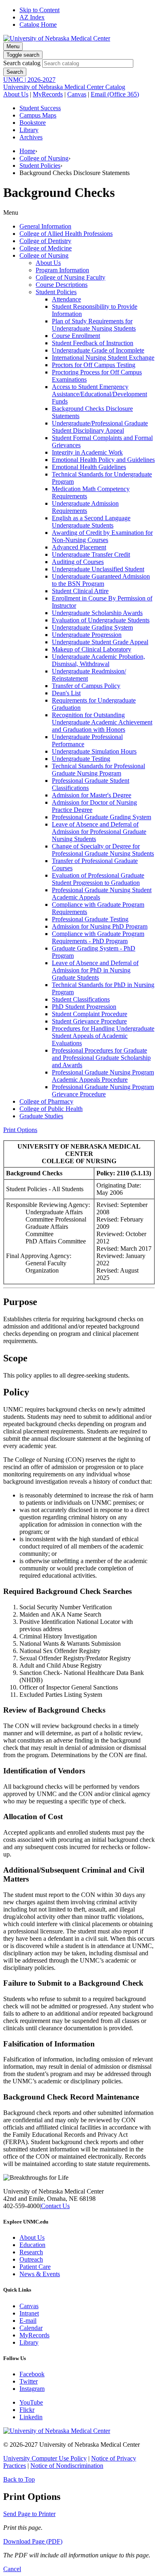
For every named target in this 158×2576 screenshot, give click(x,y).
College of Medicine (46, 248)
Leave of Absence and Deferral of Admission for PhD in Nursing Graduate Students (95, 970)
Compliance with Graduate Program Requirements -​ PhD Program (98, 937)
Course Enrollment (76, 336)
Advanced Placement (79, 547)
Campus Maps (38, 115)
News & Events (40, 2274)
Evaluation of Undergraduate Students (101, 620)
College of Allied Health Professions (66, 234)
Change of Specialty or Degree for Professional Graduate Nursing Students (103, 850)
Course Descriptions (62, 285)
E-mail (28, 2321)
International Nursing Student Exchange (103, 358)
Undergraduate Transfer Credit (91, 554)
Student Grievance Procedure (89, 1021)
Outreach (31, 2259)
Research (31, 2252)
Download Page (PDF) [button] (33, 2541)
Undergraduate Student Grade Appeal (100, 642)
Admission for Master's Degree (92, 795)
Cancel (12, 2569)
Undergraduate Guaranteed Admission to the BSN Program (101, 580)
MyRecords (48, 94)
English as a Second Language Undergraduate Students (91, 522)
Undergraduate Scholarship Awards (97, 613)
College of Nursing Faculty (70, 277)
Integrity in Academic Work (87, 452)
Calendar (31, 2328)
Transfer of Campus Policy (86, 686)
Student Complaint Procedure (90, 1014)
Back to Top (19, 2479)
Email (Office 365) (115, 94)
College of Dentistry (45, 241)
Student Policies (40, 166)
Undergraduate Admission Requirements (85, 507)
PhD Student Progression (84, 1007)
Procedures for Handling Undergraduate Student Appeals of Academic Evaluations (103, 1036)
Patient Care (35, 2267)
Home (27, 151)
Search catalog (22, 63)
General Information (45, 226)
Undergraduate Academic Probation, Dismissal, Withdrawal (98, 660)
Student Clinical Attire (80, 591)
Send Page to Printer (29, 2514)
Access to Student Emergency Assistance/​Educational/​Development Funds (99, 394)
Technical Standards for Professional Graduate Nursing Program (98, 770)
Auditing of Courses (78, 562)
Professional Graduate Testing (90, 919)
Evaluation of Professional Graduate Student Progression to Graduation (98, 879)
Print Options (20, 1130)
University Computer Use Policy (45, 2458)
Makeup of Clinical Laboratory (92, 649)
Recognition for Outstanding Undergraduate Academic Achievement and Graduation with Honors (102, 722)
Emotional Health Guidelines (89, 467)
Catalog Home (38, 25)
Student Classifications (81, 999)
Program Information (62, 270)
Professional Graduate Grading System (101, 817)
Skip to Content (39, 10)
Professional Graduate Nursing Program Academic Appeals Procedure (103, 1076)
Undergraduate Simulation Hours (94, 751)
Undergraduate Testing (81, 759)
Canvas (77, 94)
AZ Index (32, 17)
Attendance (66, 299)
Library (29, 130)
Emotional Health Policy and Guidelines (103, 460)
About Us (16, 94)
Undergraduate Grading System (92, 627)
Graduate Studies (41, 1116)
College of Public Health (51, 1109)
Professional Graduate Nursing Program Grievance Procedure (103, 1090)
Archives (31, 137)
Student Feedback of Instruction (93, 343)
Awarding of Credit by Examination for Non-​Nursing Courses (102, 536)
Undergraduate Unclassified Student (98, 569)
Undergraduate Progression (87, 635)
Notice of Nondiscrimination (67, 2466)
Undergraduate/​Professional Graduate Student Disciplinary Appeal (100, 427)
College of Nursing (44, 158)
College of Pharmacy (46, 1101)
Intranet (29, 2313)
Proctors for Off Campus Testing (94, 365)
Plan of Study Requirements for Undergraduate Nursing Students (94, 325)
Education (32, 2245)
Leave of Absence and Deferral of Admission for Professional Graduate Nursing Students (99, 832)
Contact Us (55, 2206)
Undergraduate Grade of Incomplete (98, 350)
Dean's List (66, 693)
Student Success (40, 108)
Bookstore (33, 123)
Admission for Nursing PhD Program (100, 926)
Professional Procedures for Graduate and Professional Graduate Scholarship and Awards (101, 1058)
